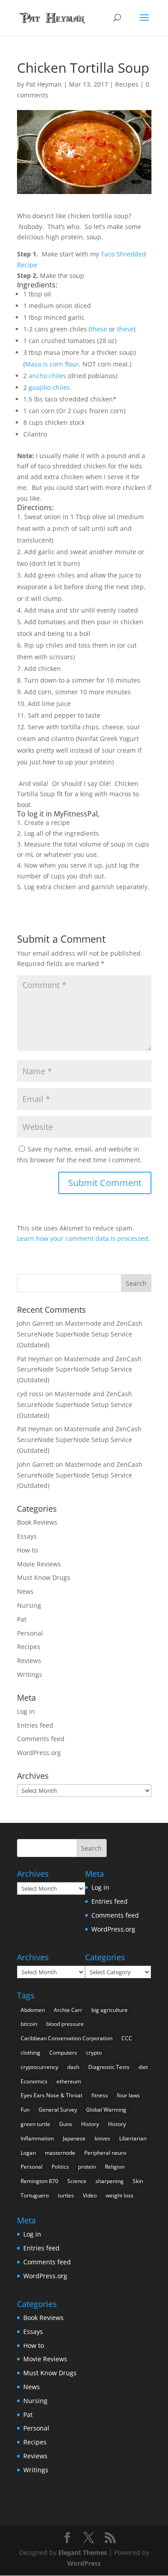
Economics (34, 2081)
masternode (60, 2153)
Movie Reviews (39, 1564)
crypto (94, 2053)
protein (87, 2167)
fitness (100, 2095)
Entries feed (35, 1725)
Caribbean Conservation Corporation (67, 2038)
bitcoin (29, 2024)
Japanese (74, 2138)
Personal (30, 1633)
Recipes (127, 84)
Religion (115, 2167)
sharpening (110, 2181)
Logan (28, 2153)
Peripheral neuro (105, 2153)
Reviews (29, 1661)
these (99, 329)
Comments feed (41, 1739)
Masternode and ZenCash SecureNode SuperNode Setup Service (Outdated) (80, 1334)
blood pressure (65, 2024)
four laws (128, 2095)
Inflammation (37, 2138)
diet (143, 2067)
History (90, 2124)
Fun (25, 2110)
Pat (22, 1619)
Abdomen (33, 2010)
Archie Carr (68, 2010)
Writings (30, 1674)
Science (77, 2181)
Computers (63, 2053)
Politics (60, 2167)
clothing (30, 2053)
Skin (138, 2181)
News (25, 1591)
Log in (26, 1711)
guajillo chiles (49, 387)
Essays (27, 1536)
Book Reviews (37, 1522)
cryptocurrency (39, 2067)
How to (27, 1550)
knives (102, 2138)
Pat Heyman (44, 84)
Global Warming (106, 2110)
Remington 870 (39, 2181)
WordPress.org (39, 1753)
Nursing (29, 1605)
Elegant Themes (83, 2552)
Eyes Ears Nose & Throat (52, 2095)
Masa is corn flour (52, 364)
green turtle (35, 2124)
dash (73, 2067)
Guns (66, 2124)
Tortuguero (35, 2195)
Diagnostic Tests (109, 2067)
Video (90, 2195)
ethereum (69, 2081)
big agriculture (110, 2010)
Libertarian (133, 2138)
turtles (66, 2195)
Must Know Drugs (44, 1577)
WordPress (84, 2563)
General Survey (58, 2110)
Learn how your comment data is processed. (84, 1238)
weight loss (120, 2195)
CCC (127, 2038)
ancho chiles (47, 376)
